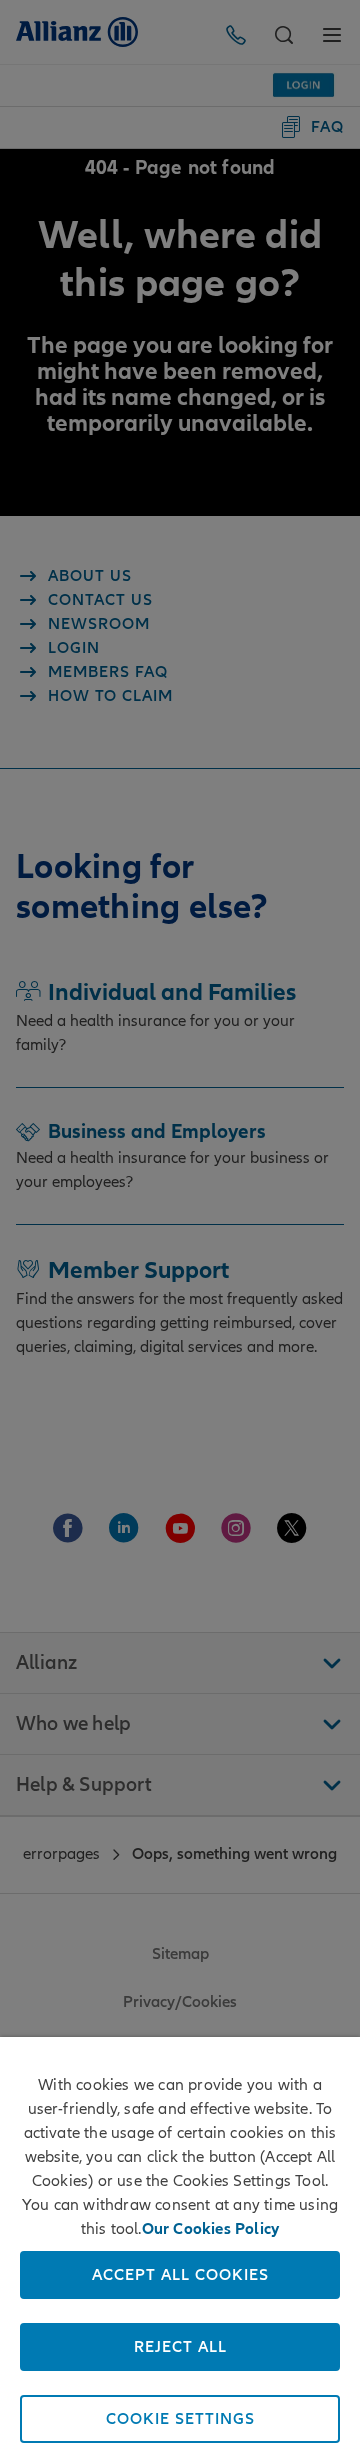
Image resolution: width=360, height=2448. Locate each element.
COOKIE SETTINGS (180, 2419)
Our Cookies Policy (211, 2229)
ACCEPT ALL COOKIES (180, 2275)
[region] (180, 2242)
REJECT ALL (180, 2347)
